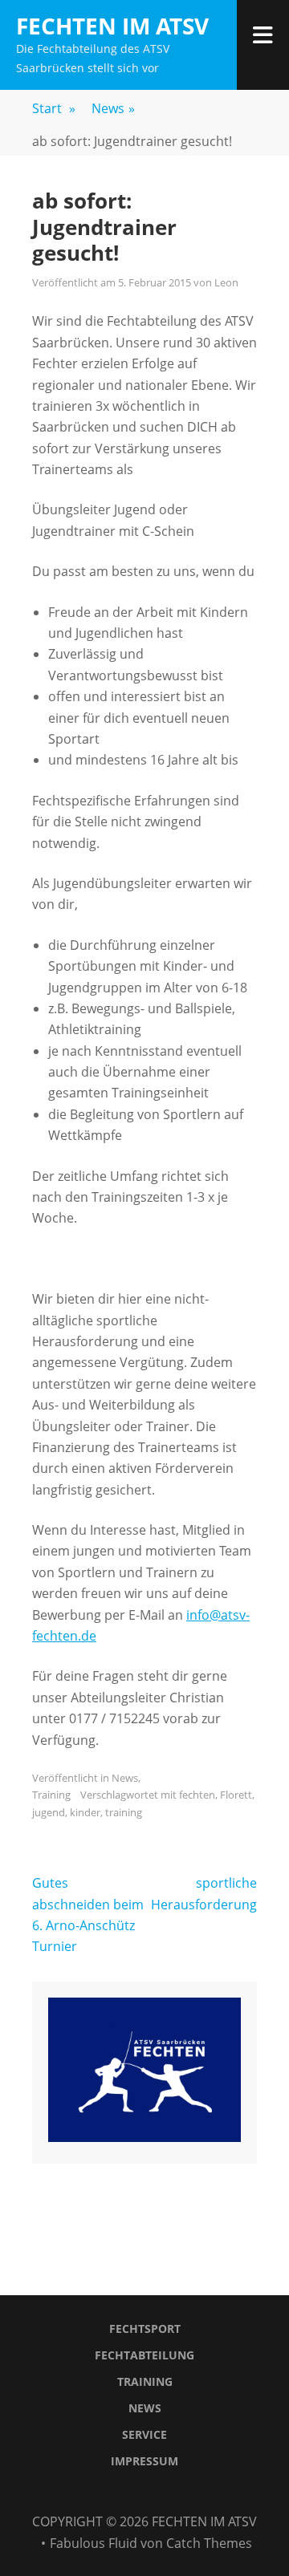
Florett (236, 1795)
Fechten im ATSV (112, 26)
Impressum (144, 2461)
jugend (49, 1812)
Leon (226, 282)
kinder (85, 1812)
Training (51, 1795)
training (124, 1812)
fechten (197, 1795)
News (113, 108)
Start (54, 108)
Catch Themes (209, 2543)
